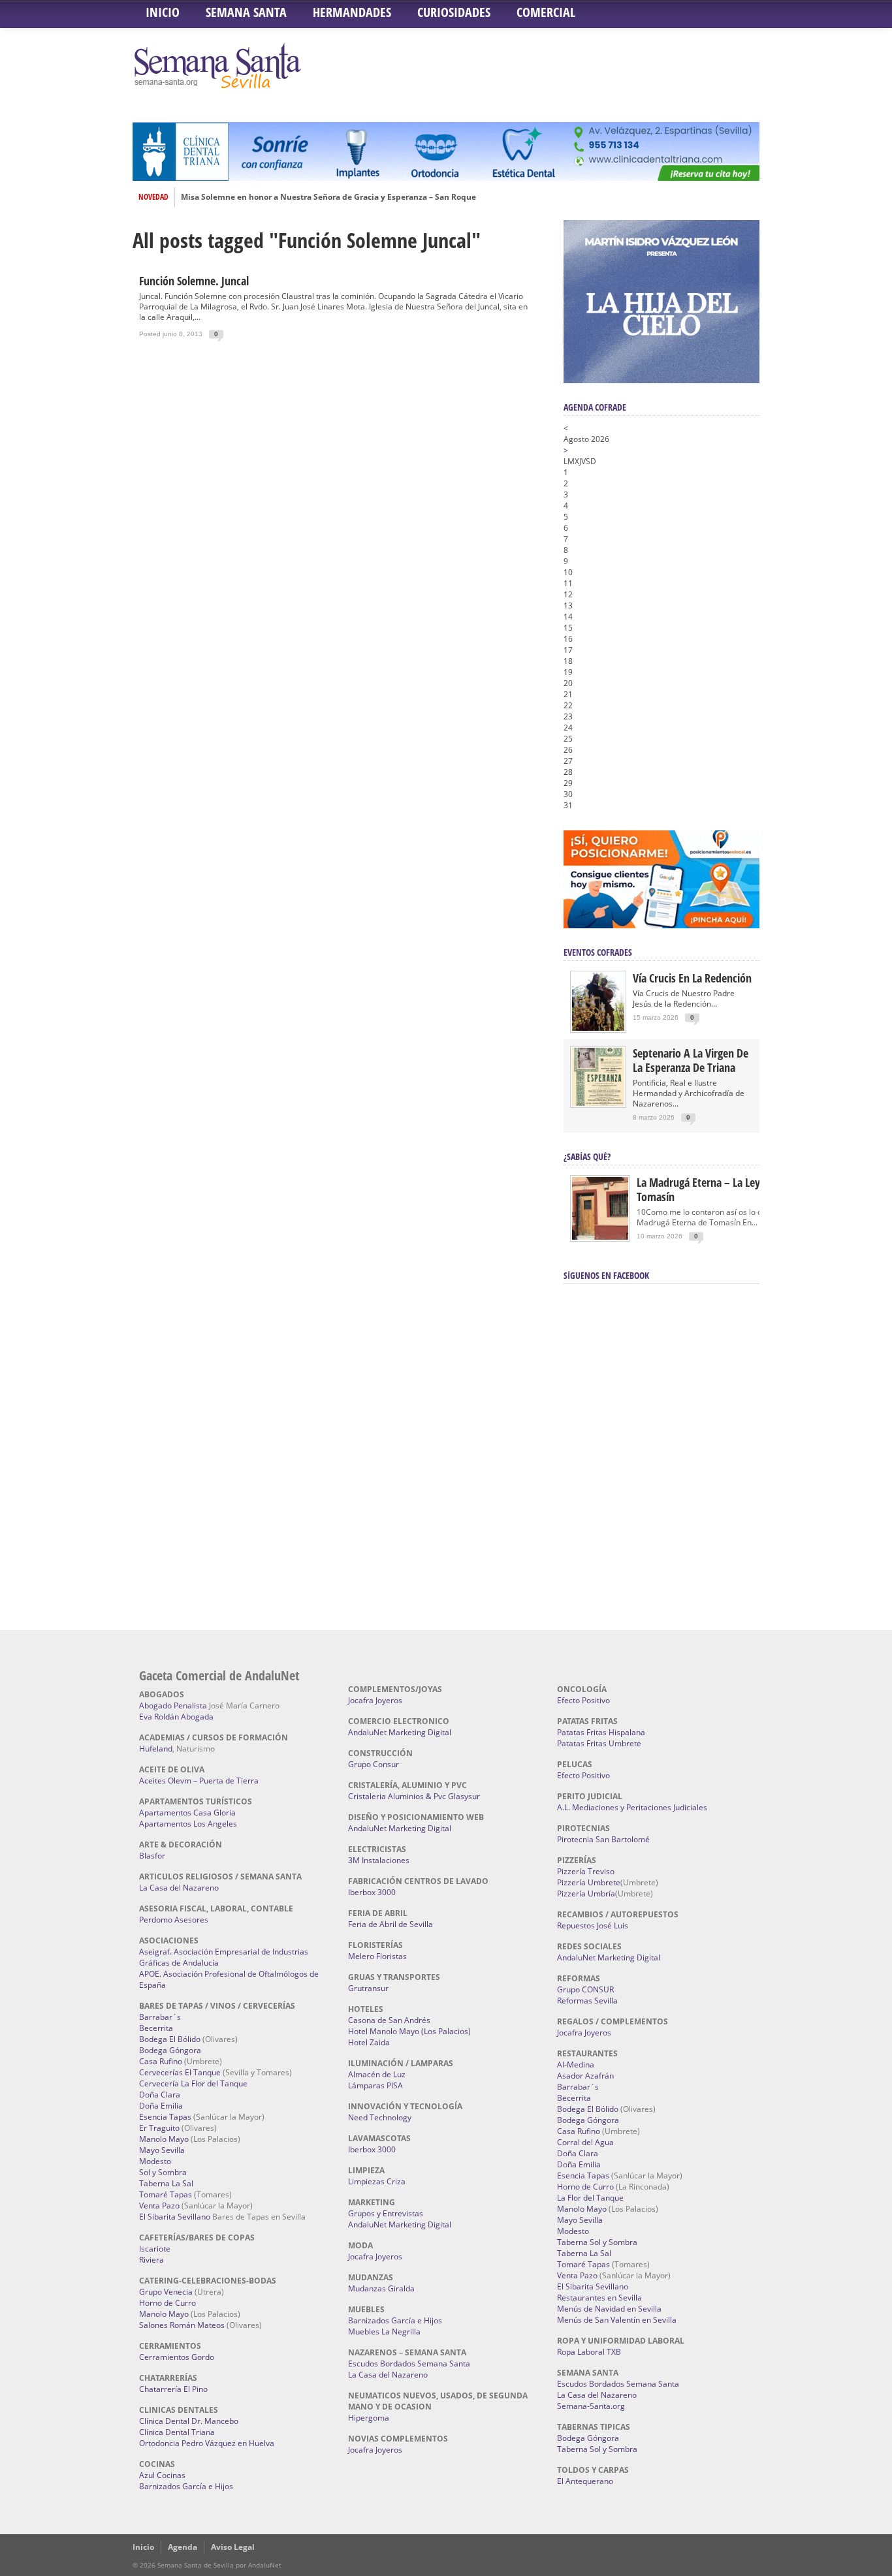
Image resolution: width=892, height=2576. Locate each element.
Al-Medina (576, 2065)
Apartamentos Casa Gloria (187, 1813)
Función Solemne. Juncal (194, 281)
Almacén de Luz (377, 2074)
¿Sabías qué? (587, 1156)
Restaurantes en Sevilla (599, 2298)
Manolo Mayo (164, 2139)
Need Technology (380, 2117)
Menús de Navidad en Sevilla (609, 2309)
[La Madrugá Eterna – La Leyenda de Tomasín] (600, 1239)
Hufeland (156, 1749)
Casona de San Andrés (389, 2020)
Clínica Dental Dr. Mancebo (189, 2421)
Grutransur (368, 1988)
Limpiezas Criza (377, 2181)
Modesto (155, 2161)
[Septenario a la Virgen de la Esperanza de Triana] (598, 1103)
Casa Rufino (161, 2061)
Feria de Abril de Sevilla (390, 1924)
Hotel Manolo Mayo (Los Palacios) (409, 2031)
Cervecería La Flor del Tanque (193, 2083)
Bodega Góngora (170, 2050)
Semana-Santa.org (591, 2406)
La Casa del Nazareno (179, 1888)
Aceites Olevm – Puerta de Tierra (199, 1781)
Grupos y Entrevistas (386, 2213)
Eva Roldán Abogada (176, 1717)
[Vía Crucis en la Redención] (598, 1028)
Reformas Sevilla (587, 2001)
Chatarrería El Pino (173, 2389)
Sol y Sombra (163, 2172)
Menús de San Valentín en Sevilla (617, 2320)
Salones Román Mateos (182, 2325)
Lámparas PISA (375, 2085)
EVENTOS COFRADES (598, 952)
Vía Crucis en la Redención (692, 978)
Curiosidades (454, 12)
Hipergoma (369, 2418)
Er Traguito (159, 2128)
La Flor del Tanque (590, 2198)
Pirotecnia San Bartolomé (603, 1839)
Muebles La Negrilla (384, 2332)
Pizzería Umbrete (589, 1882)
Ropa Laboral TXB (589, 2352)
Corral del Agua (585, 2142)
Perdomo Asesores (174, 1920)
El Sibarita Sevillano (175, 2217)
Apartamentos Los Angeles (188, 1824)
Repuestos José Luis (593, 1925)
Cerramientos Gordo (177, 2357)
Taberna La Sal (166, 2183)
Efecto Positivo (583, 1700)
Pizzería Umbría (586, 1893)
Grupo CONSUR (585, 1989)
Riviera (151, 2260)
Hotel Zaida (369, 2042)
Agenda (183, 2547)
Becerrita (156, 2028)
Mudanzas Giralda (381, 2288)
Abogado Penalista (173, 1705)
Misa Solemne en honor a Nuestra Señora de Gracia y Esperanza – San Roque (328, 197)
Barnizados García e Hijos (186, 2486)
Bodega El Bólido (170, 2039)
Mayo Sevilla (162, 2150)
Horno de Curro (167, 2303)
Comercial (546, 12)
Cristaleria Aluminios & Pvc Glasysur (414, 1796)
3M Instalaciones (379, 1860)
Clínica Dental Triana (177, 2432)
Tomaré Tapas (166, 2194)
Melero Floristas (377, 1956)
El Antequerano (585, 2481)
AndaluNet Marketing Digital (400, 1732)
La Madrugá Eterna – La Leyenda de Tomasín (717, 1189)
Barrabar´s (160, 2017)
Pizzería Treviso (586, 1871)
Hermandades (352, 12)
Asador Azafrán (585, 2076)
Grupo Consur (374, 1764)
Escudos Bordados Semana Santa (409, 2364)
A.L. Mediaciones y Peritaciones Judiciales (632, 1807)
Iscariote (155, 2249)
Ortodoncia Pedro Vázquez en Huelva (207, 2443)
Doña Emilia (161, 2106)
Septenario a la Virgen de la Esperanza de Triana (691, 1060)
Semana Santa (246, 12)
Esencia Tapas (165, 2117)
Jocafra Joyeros (375, 1700)
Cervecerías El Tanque (180, 2072)
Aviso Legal (233, 2547)
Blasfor (152, 1856)
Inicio (163, 12)
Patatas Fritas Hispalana (601, 1732)
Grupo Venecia (166, 2292)
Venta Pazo (159, 2206)
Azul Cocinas (162, 2475)
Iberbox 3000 (372, 1892)
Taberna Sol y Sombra (597, 2242)
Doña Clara (160, 2095)
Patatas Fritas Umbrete (599, 1743)
